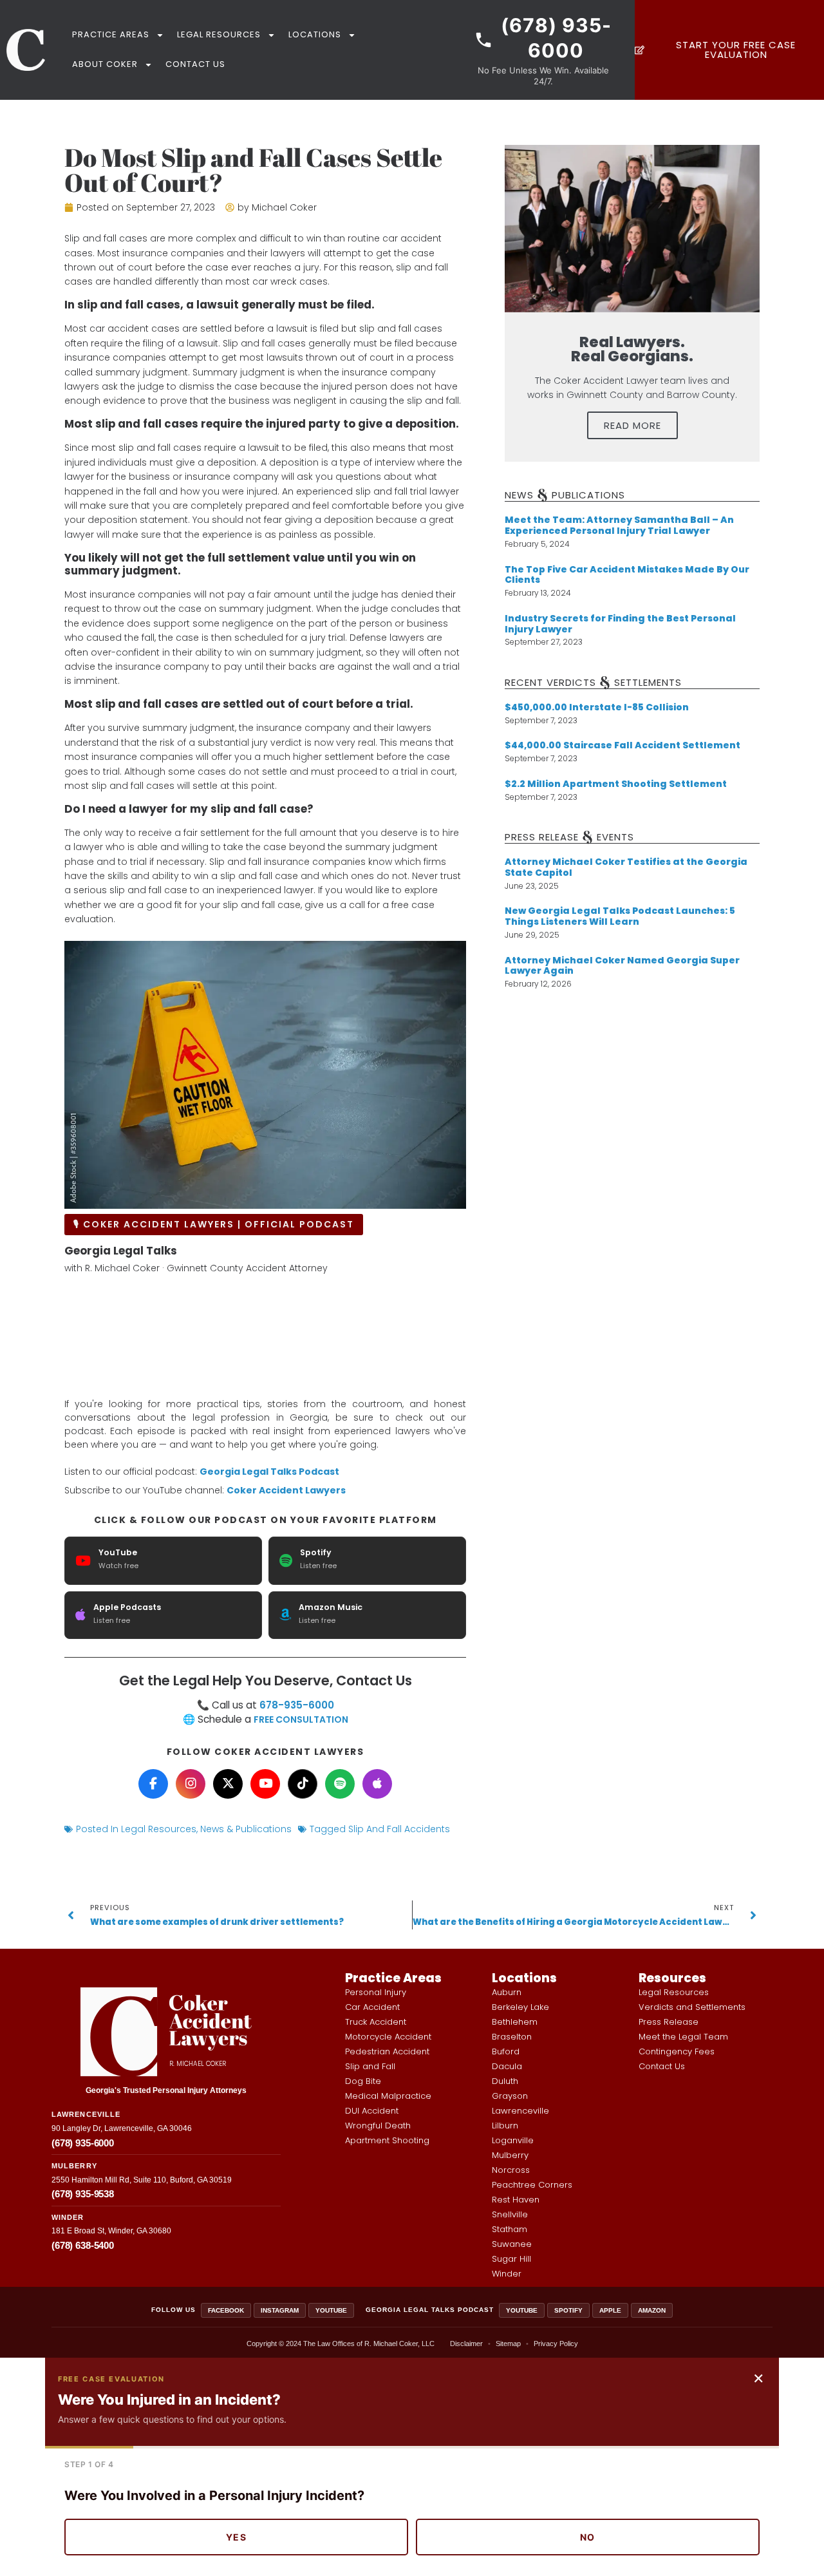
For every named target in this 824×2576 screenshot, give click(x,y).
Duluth (505, 2081)
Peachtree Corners (532, 2185)
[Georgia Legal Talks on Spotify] (340, 1784)
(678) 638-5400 (83, 2245)
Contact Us (195, 64)
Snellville (510, 2214)
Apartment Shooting (387, 2140)
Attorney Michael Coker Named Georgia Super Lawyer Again (622, 966)
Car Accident (372, 2007)
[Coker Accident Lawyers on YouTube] (265, 1784)
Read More (632, 425)
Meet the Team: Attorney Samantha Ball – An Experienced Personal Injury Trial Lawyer (619, 525)
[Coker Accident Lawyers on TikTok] (303, 1784)
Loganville (513, 2140)
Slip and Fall (370, 2066)
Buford (506, 2051)
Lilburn (505, 2126)
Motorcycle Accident (388, 2037)
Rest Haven (516, 2200)
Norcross (511, 2170)
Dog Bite (363, 2081)
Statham (510, 2229)
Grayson (510, 2096)
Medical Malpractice (388, 2096)
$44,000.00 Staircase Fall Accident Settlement (623, 745)
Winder (507, 2274)
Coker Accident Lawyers (286, 1490)
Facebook (226, 2310)
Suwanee (512, 2244)
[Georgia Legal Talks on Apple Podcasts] (377, 1784)
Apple (610, 2310)
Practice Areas (111, 34)
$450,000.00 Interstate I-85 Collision (597, 707)
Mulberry (510, 2155)
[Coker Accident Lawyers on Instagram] (191, 1784)
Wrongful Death (378, 2126)
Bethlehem (515, 2022)
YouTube (331, 2310)
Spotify (568, 2310)
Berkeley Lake (520, 2007)
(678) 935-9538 (83, 2194)
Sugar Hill (511, 2259)
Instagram (280, 2310)
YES (236, 2537)
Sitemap (508, 2344)
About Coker (105, 64)
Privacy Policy (556, 2344)
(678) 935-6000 (83, 2143)
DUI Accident (372, 2111)
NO (588, 2537)
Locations (315, 34)
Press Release (669, 2022)
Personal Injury (376, 1992)
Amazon (652, 2310)
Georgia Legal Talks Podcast (269, 1472)
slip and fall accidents (399, 1829)
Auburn (507, 1992)
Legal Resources (219, 34)
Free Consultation (301, 1719)
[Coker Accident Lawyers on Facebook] (153, 1784)
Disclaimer (466, 2344)
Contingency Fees (677, 2051)
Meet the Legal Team (683, 2037)
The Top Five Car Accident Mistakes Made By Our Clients (627, 575)
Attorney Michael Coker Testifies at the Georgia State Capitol (626, 867)
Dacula (507, 2066)
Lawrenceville (520, 2111)
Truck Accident (376, 2022)
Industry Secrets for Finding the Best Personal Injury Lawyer (620, 624)
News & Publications (246, 1829)
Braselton (512, 2037)
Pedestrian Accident (387, 2051)
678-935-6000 (297, 1705)
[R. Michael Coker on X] (228, 1784)
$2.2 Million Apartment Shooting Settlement (616, 784)
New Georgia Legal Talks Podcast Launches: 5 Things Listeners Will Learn (620, 916)
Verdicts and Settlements (692, 2007)
